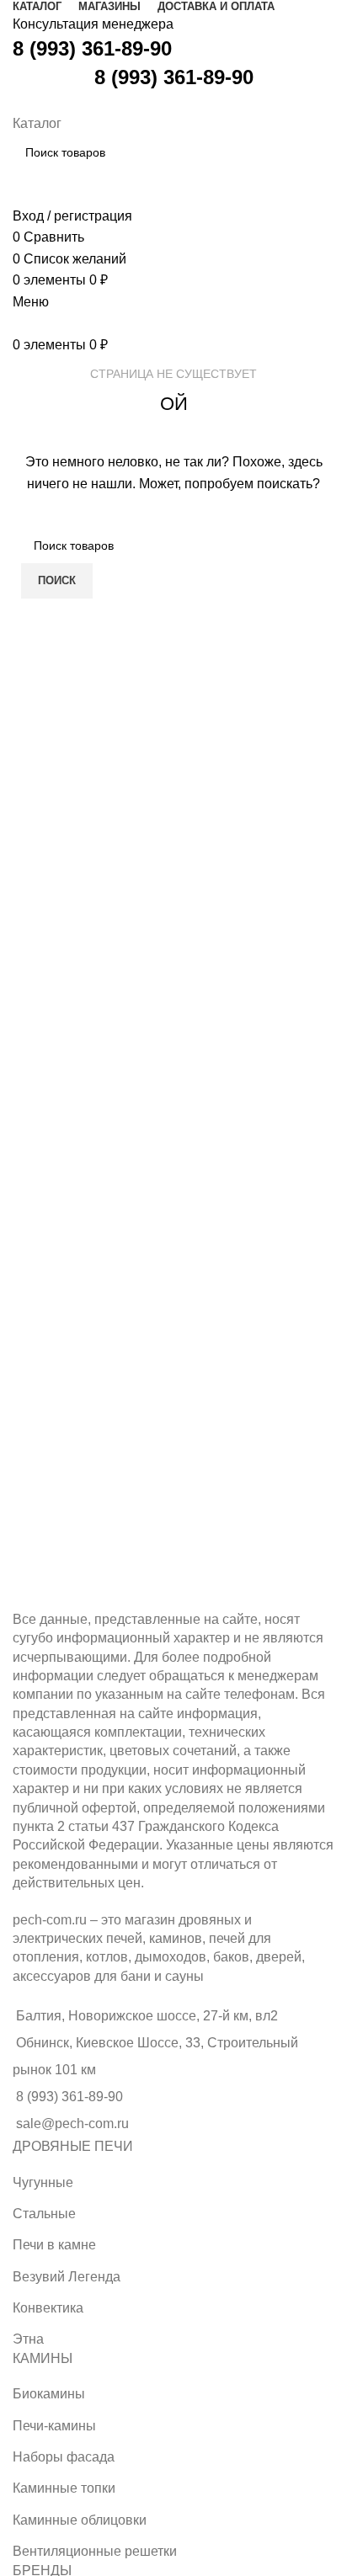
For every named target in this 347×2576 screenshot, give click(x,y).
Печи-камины (54, 2426)
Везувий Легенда (67, 2277)
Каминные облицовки (80, 2520)
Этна (28, 2339)
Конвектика (48, 2308)
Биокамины (49, 2394)
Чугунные (43, 2182)
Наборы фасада (64, 2457)
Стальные (44, 2214)
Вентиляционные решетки (95, 2551)
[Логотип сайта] (15, 101)
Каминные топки (64, 2488)
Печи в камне (54, 2245)
